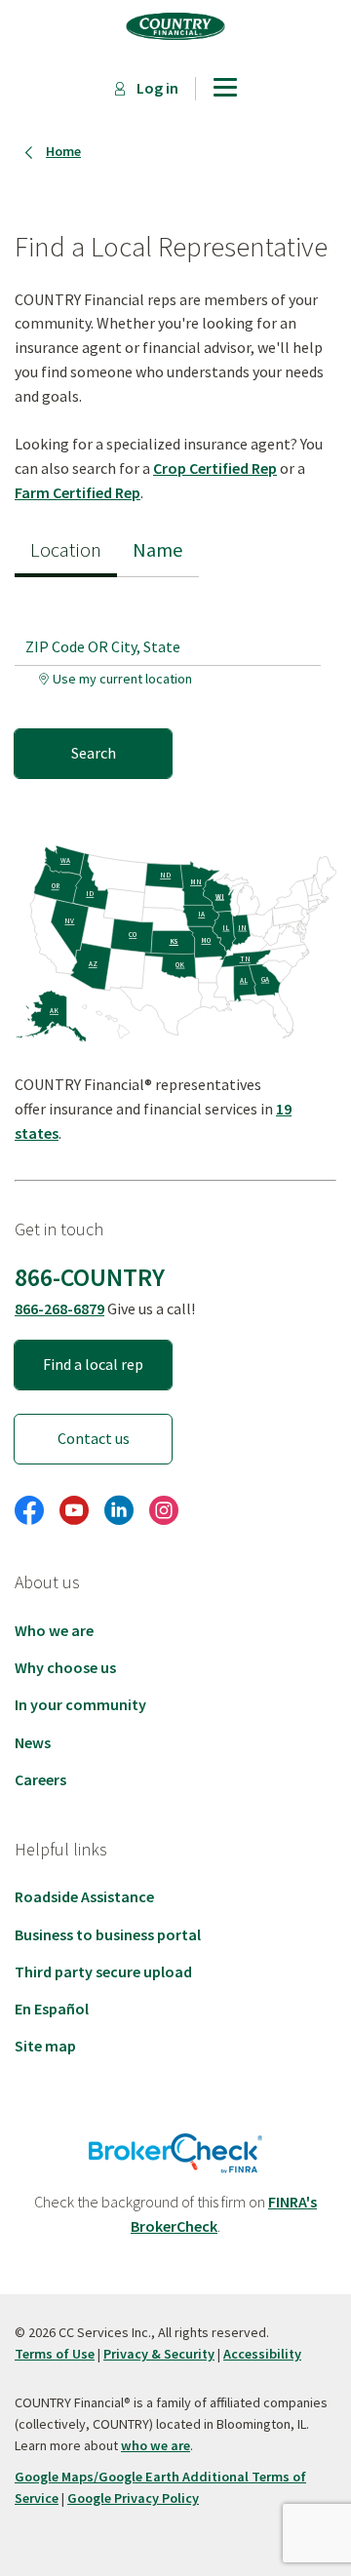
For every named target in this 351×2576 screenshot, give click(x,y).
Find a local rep (93, 1364)
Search (94, 753)
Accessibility (262, 2354)
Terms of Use (55, 2354)
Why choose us (65, 1667)
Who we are (54, 1630)
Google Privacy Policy (133, 2498)
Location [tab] (66, 550)
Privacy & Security (159, 2354)
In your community (80, 1704)
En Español (52, 2009)
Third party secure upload (103, 1971)
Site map (45, 2046)
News (33, 1742)
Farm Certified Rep (78, 492)
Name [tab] (158, 550)
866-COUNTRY (90, 1277)
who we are (156, 2445)
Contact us (94, 1438)
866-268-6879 (59, 1308)
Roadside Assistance (84, 1896)
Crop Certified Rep (215, 468)
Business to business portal (108, 1934)
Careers (40, 1779)
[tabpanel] (175, 678)
